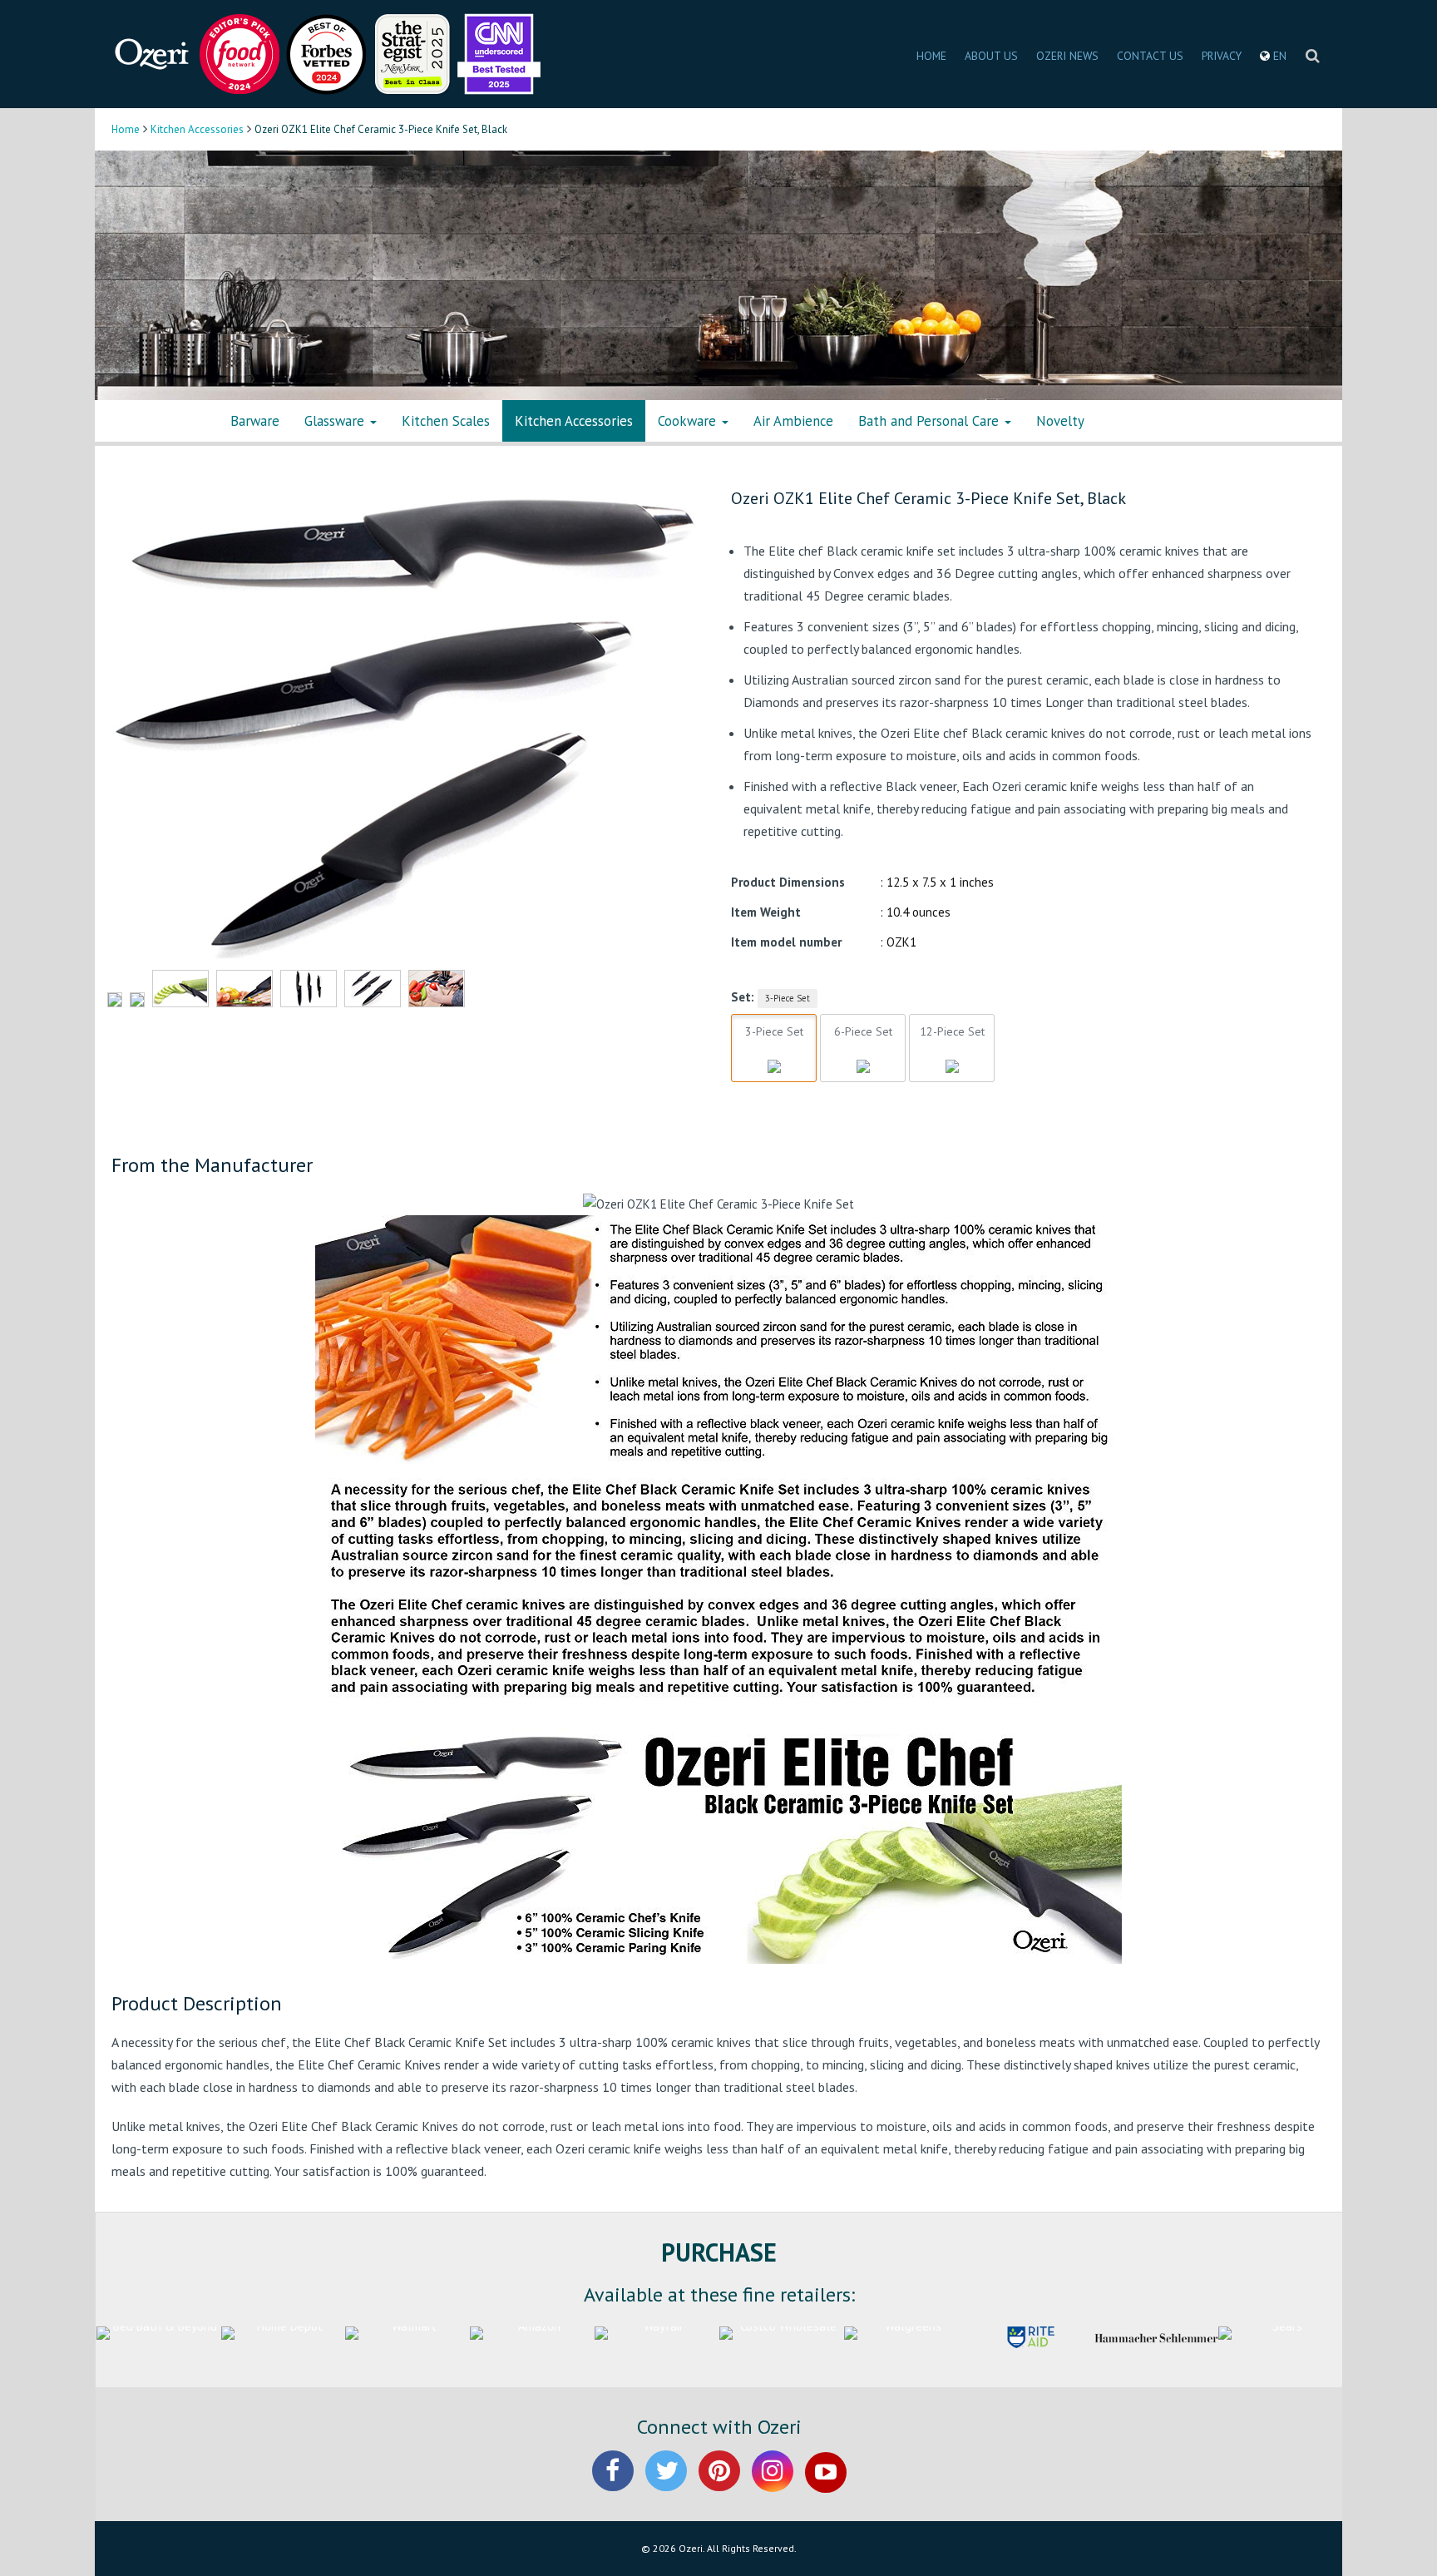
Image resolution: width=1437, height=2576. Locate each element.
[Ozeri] (153, 53)
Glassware (336, 421)
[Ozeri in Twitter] (666, 2485)
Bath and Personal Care (931, 421)
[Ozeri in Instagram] (773, 2485)
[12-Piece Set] (952, 1047)
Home (126, 129)
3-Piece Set (788, 998)
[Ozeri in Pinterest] (719, 2485)
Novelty (1060, 421)
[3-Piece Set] (774, 1047)
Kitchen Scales (446, 421)
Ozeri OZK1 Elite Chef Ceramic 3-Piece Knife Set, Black (928, 498)
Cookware (689, 421)
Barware (255, 421)
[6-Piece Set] (863, 1047)
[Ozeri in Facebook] (613, 2485)
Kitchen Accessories (197, 129)
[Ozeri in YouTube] (826, 2485)
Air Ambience (793, 421)
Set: (743, 997)
